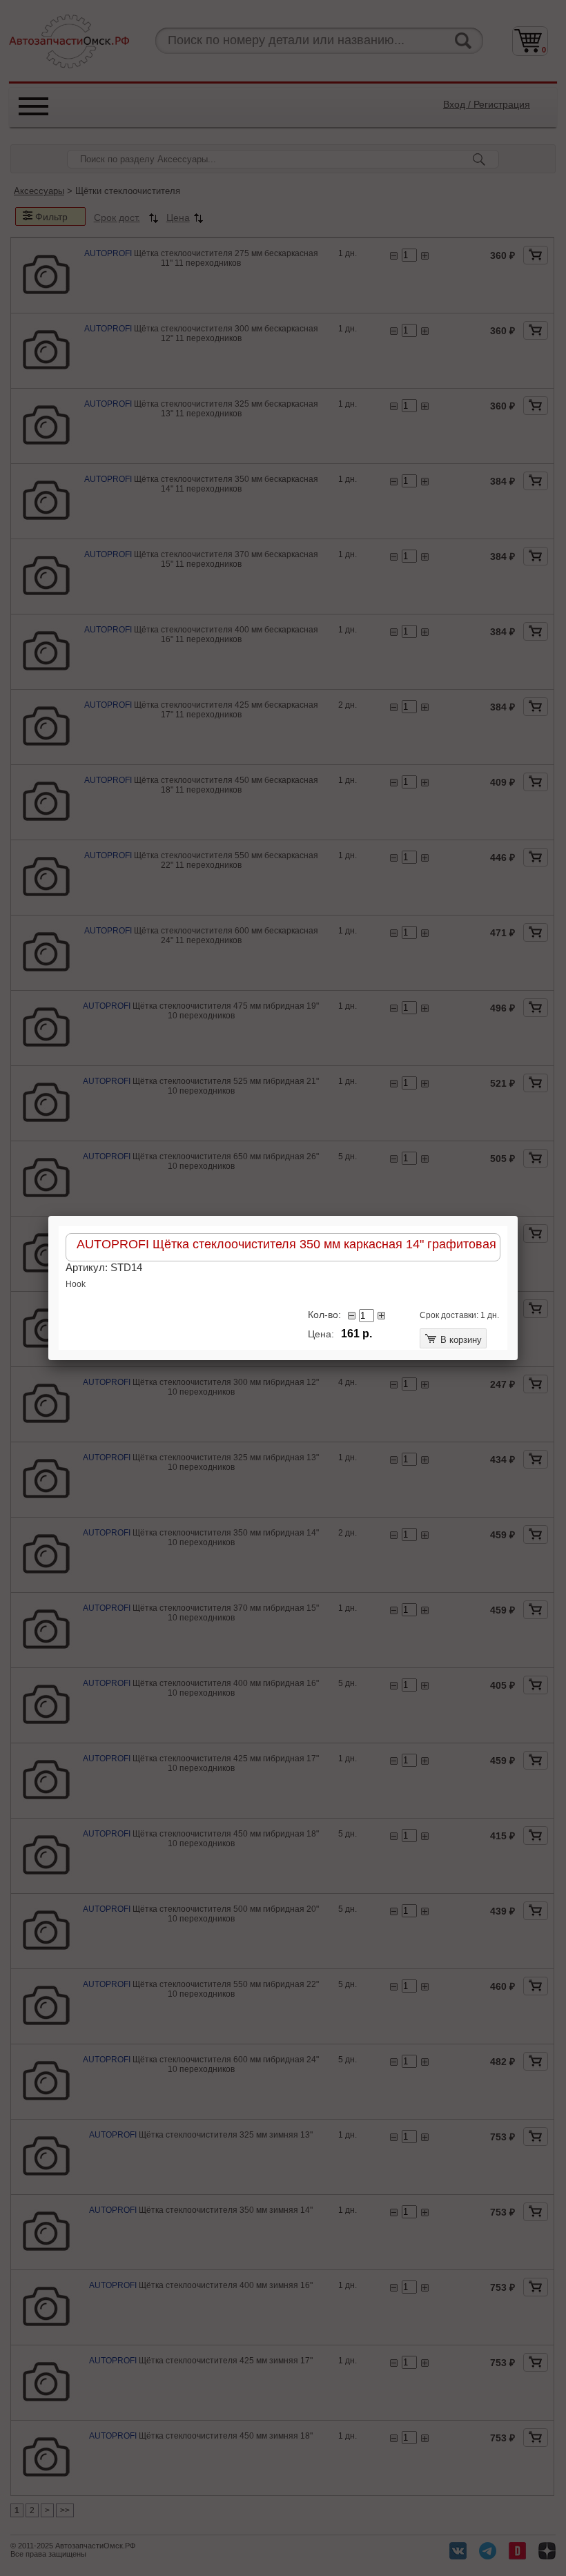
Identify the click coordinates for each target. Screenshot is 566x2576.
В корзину (460, 1340)
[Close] (518, 1216)
